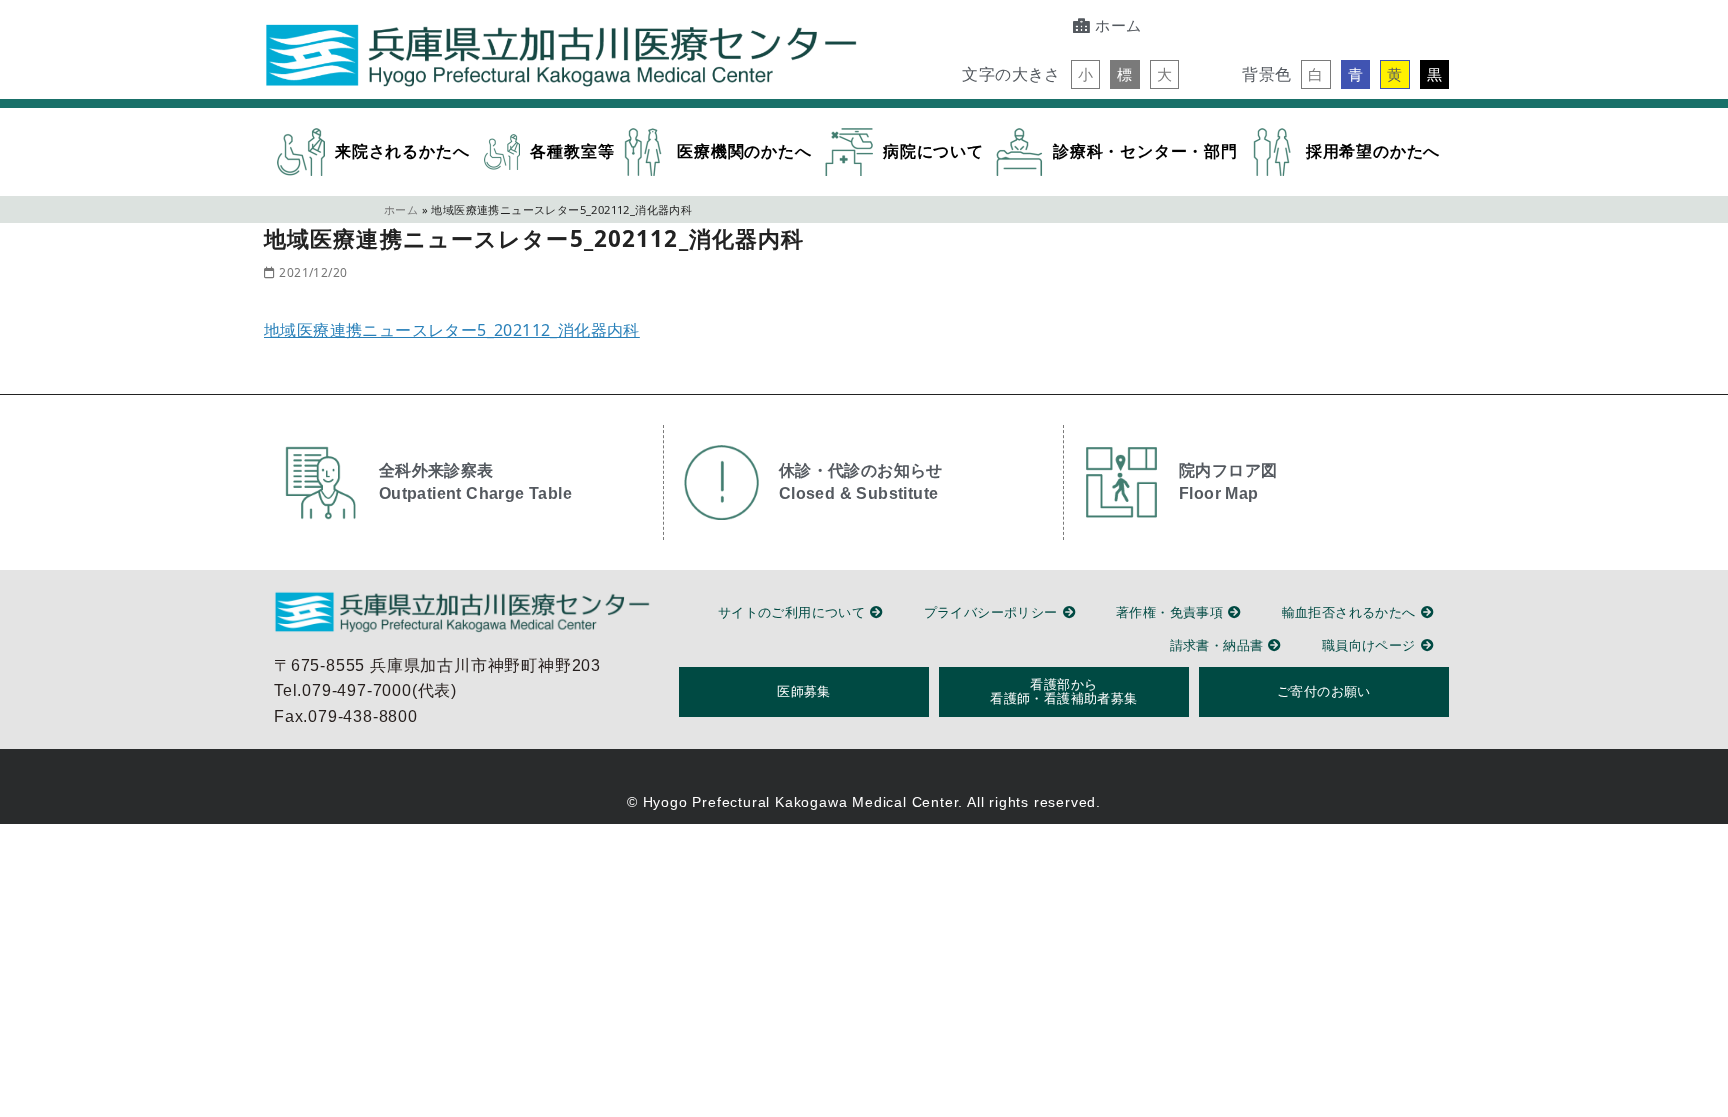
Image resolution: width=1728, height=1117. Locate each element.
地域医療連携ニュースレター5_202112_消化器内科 (452, 330)
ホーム (401, 209)
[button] (1085, 74)
